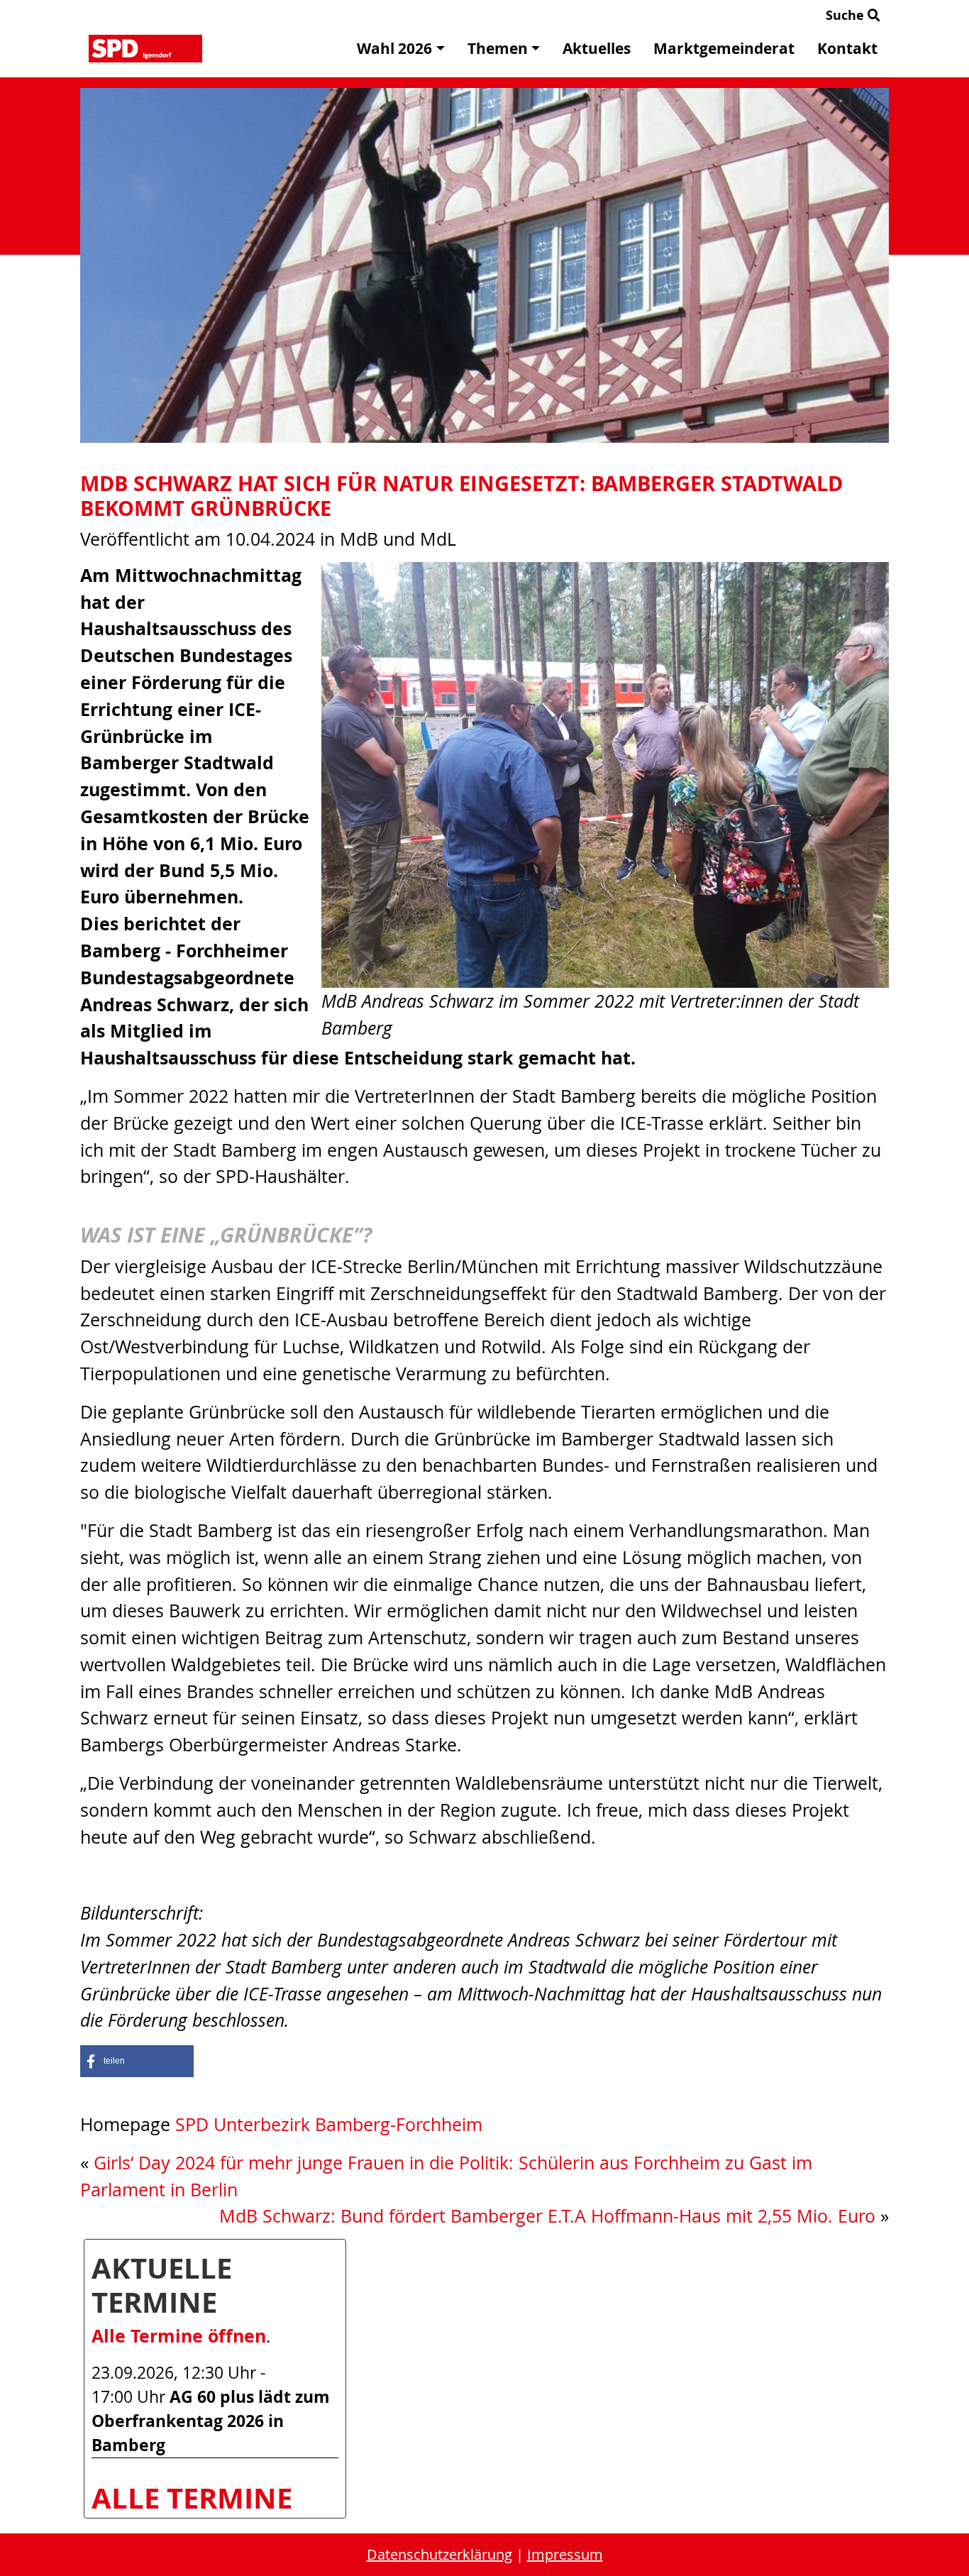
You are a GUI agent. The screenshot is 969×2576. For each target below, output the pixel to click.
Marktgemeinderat (724, 49)
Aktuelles (597, 49)
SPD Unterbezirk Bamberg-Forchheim (329, 2124)
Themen (498, 49)
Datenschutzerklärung (439, 2554)
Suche (847, 15)
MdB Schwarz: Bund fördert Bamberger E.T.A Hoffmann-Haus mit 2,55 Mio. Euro (547, 2216)
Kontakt (847, 49)
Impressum (565, 2554)
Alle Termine (192, 2498)
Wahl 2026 (394, 49)
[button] (137, 2061)
